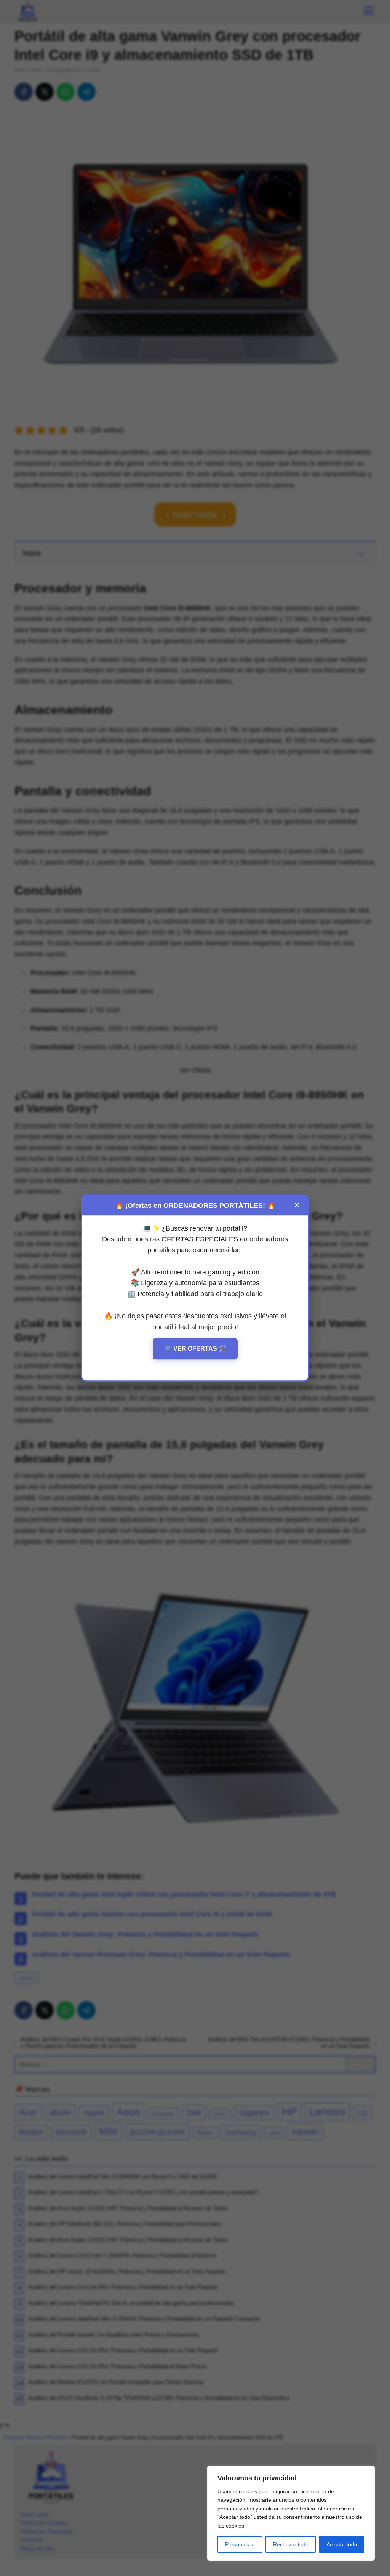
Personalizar (240, 2544)
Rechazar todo (291, 2544)
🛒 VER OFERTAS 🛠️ (195, 1349)
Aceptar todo (342, 2544)
